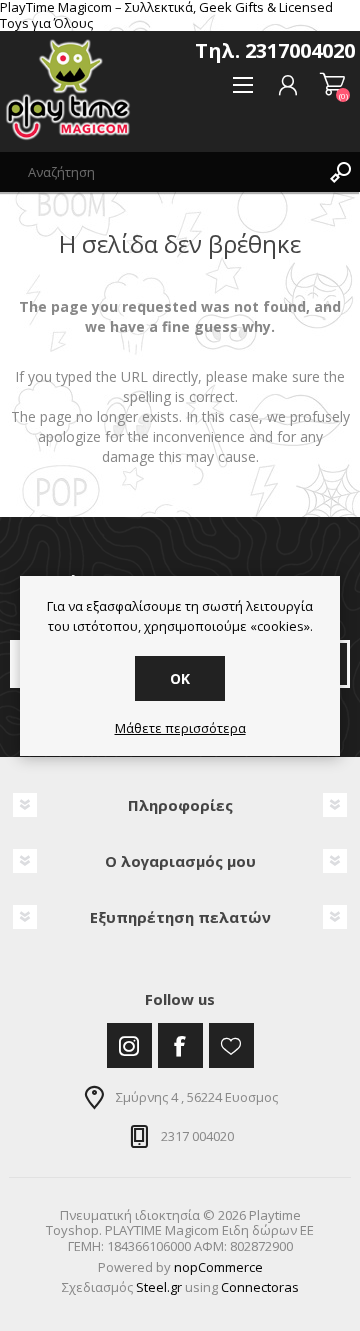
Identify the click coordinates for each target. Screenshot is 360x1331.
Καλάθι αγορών (332, 85)
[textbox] (160, 172)
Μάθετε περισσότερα (180, 729)
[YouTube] (231, 1045)
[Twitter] (129, 1045)
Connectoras (260, 1287)
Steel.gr (159, 1287)
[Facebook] (180, 1045)
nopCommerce (218, 1267)
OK (180, 678)
